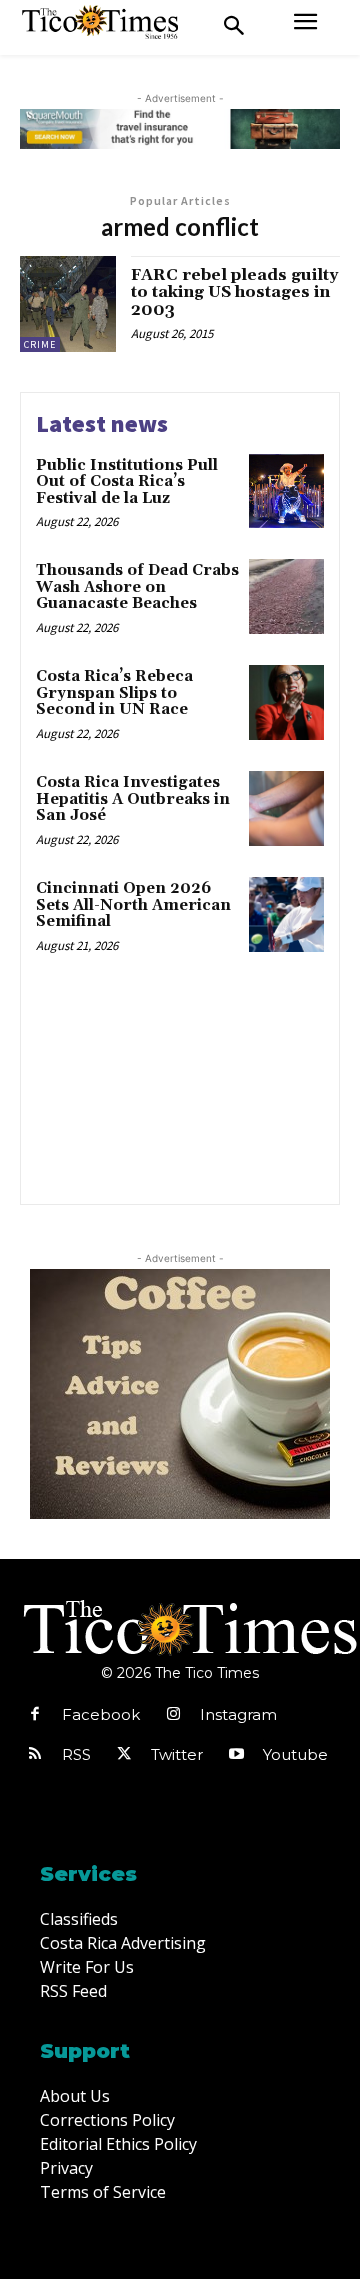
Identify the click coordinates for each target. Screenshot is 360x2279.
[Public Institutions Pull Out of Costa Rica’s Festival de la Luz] (286, 491)
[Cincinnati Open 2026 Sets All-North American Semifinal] (286, 914)
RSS (76, 1754)
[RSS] (35, 1755)
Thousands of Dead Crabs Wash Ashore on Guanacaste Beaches (137, 587)
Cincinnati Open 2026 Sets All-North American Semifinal (133, 905)
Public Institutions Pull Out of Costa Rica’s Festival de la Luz (127, 482)
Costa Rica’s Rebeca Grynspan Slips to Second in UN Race (114, 693)
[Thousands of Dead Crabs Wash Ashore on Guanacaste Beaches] (286, 596)
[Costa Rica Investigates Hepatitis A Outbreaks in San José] (286, 808)
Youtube (295, 1754)
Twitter (177, 1754)
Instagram (238, 1714)
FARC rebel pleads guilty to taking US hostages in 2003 (234, 292)
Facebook (101, 1714)
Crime (40, 344)
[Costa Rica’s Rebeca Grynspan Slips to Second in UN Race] (286, 702)
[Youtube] (236, 1755)
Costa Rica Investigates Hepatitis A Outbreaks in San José (133, 799)
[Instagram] (173, 1715)
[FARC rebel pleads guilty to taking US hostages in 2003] (68, 304)
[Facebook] (35, 1715)
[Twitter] (124, 1755)
